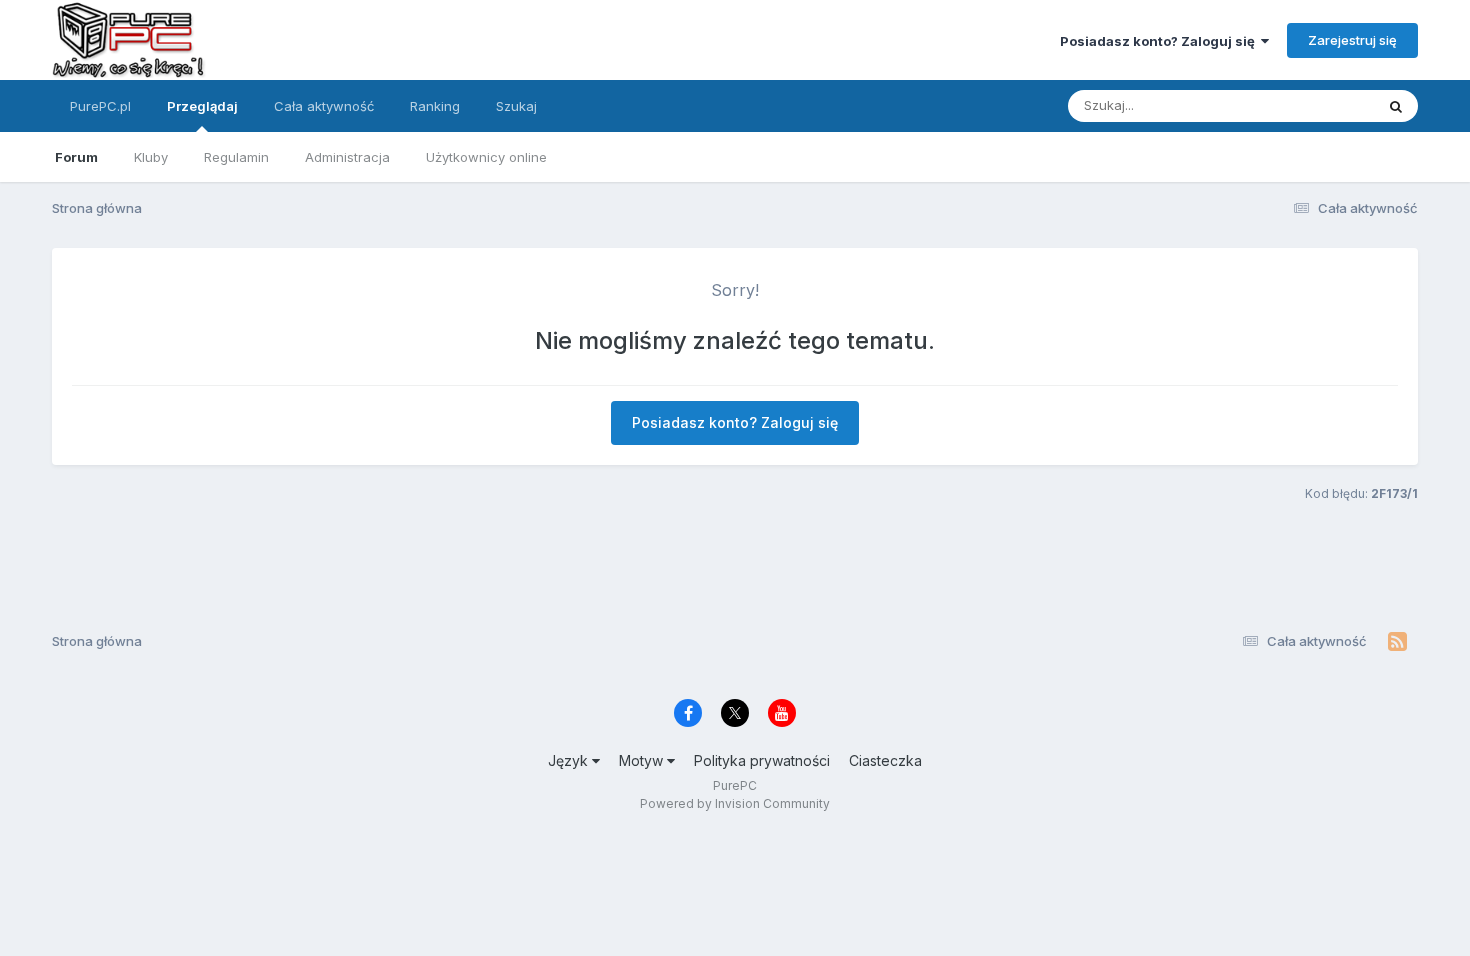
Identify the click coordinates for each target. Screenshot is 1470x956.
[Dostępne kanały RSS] (1397, 642)
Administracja (347, 157)
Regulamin (236, 157)
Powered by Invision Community (735, 803)
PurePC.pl (100, 106)
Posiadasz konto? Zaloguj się (1160, 41)
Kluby (151, 157)
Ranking (435, 106)
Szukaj (516, 106)
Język (570, 760)
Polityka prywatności (762, 760)
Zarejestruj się (1352, 40)
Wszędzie (1317, 105)
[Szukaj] (1396, 106)
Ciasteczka (885, 760)
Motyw (643, 760)
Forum (76, 157)
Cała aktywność (324, 106)
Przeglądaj (202, 106)
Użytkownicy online (486, 157)
